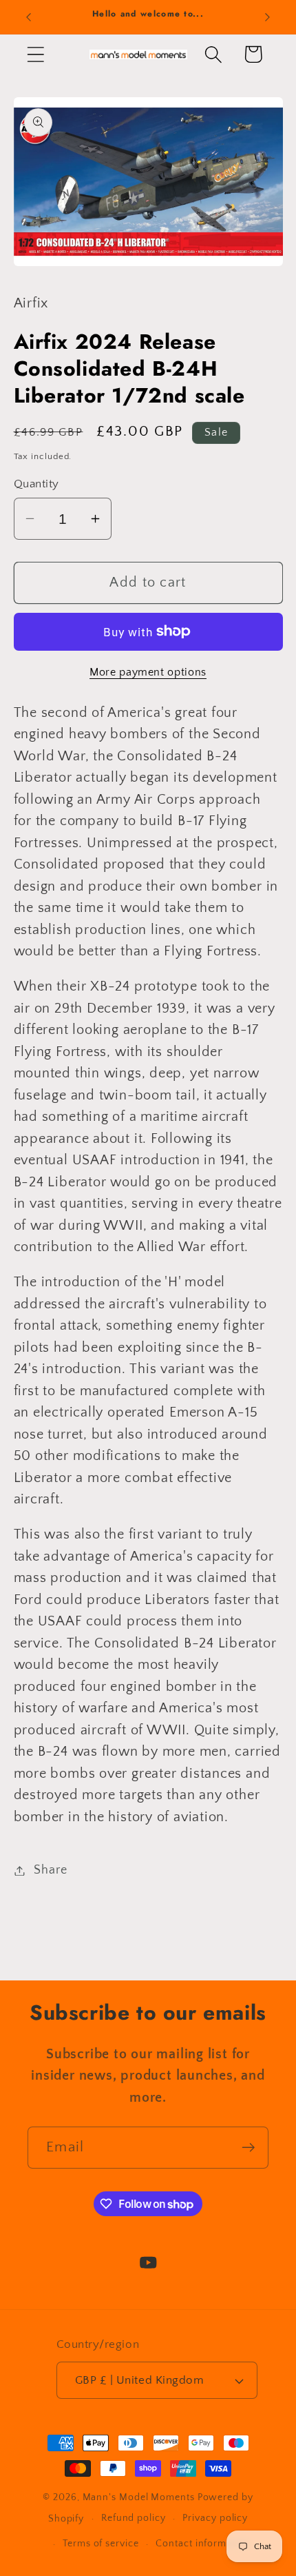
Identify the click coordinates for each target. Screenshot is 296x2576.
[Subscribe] (248, 2148)
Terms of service (101, 2544)
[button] (35, 54)
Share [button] (50, 1870)
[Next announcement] (268, 17)
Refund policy (134, 2518)
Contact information (203, 2544)
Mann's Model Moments (139, 2497)
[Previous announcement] (29, 17)
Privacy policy (215, 2518)
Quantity (36, 484)
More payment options (148, 672)
